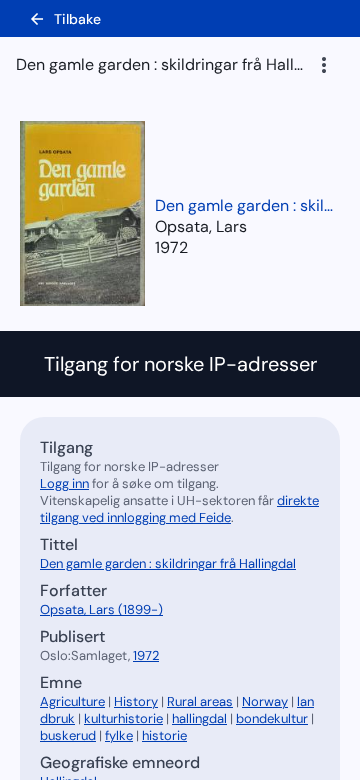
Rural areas (200, 701)
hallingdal (199, 718)
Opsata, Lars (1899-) (101, 609)
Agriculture (72, 701)
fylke (119, 735)
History (136, 701)
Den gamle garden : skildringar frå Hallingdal (245, 205)
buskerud (68, 735)
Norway (265, 701)
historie (164, 735)
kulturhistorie (123, 718)
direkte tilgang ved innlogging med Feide (179, 509)
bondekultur (272, 718)
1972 (171, 247)
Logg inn (64, 483)
